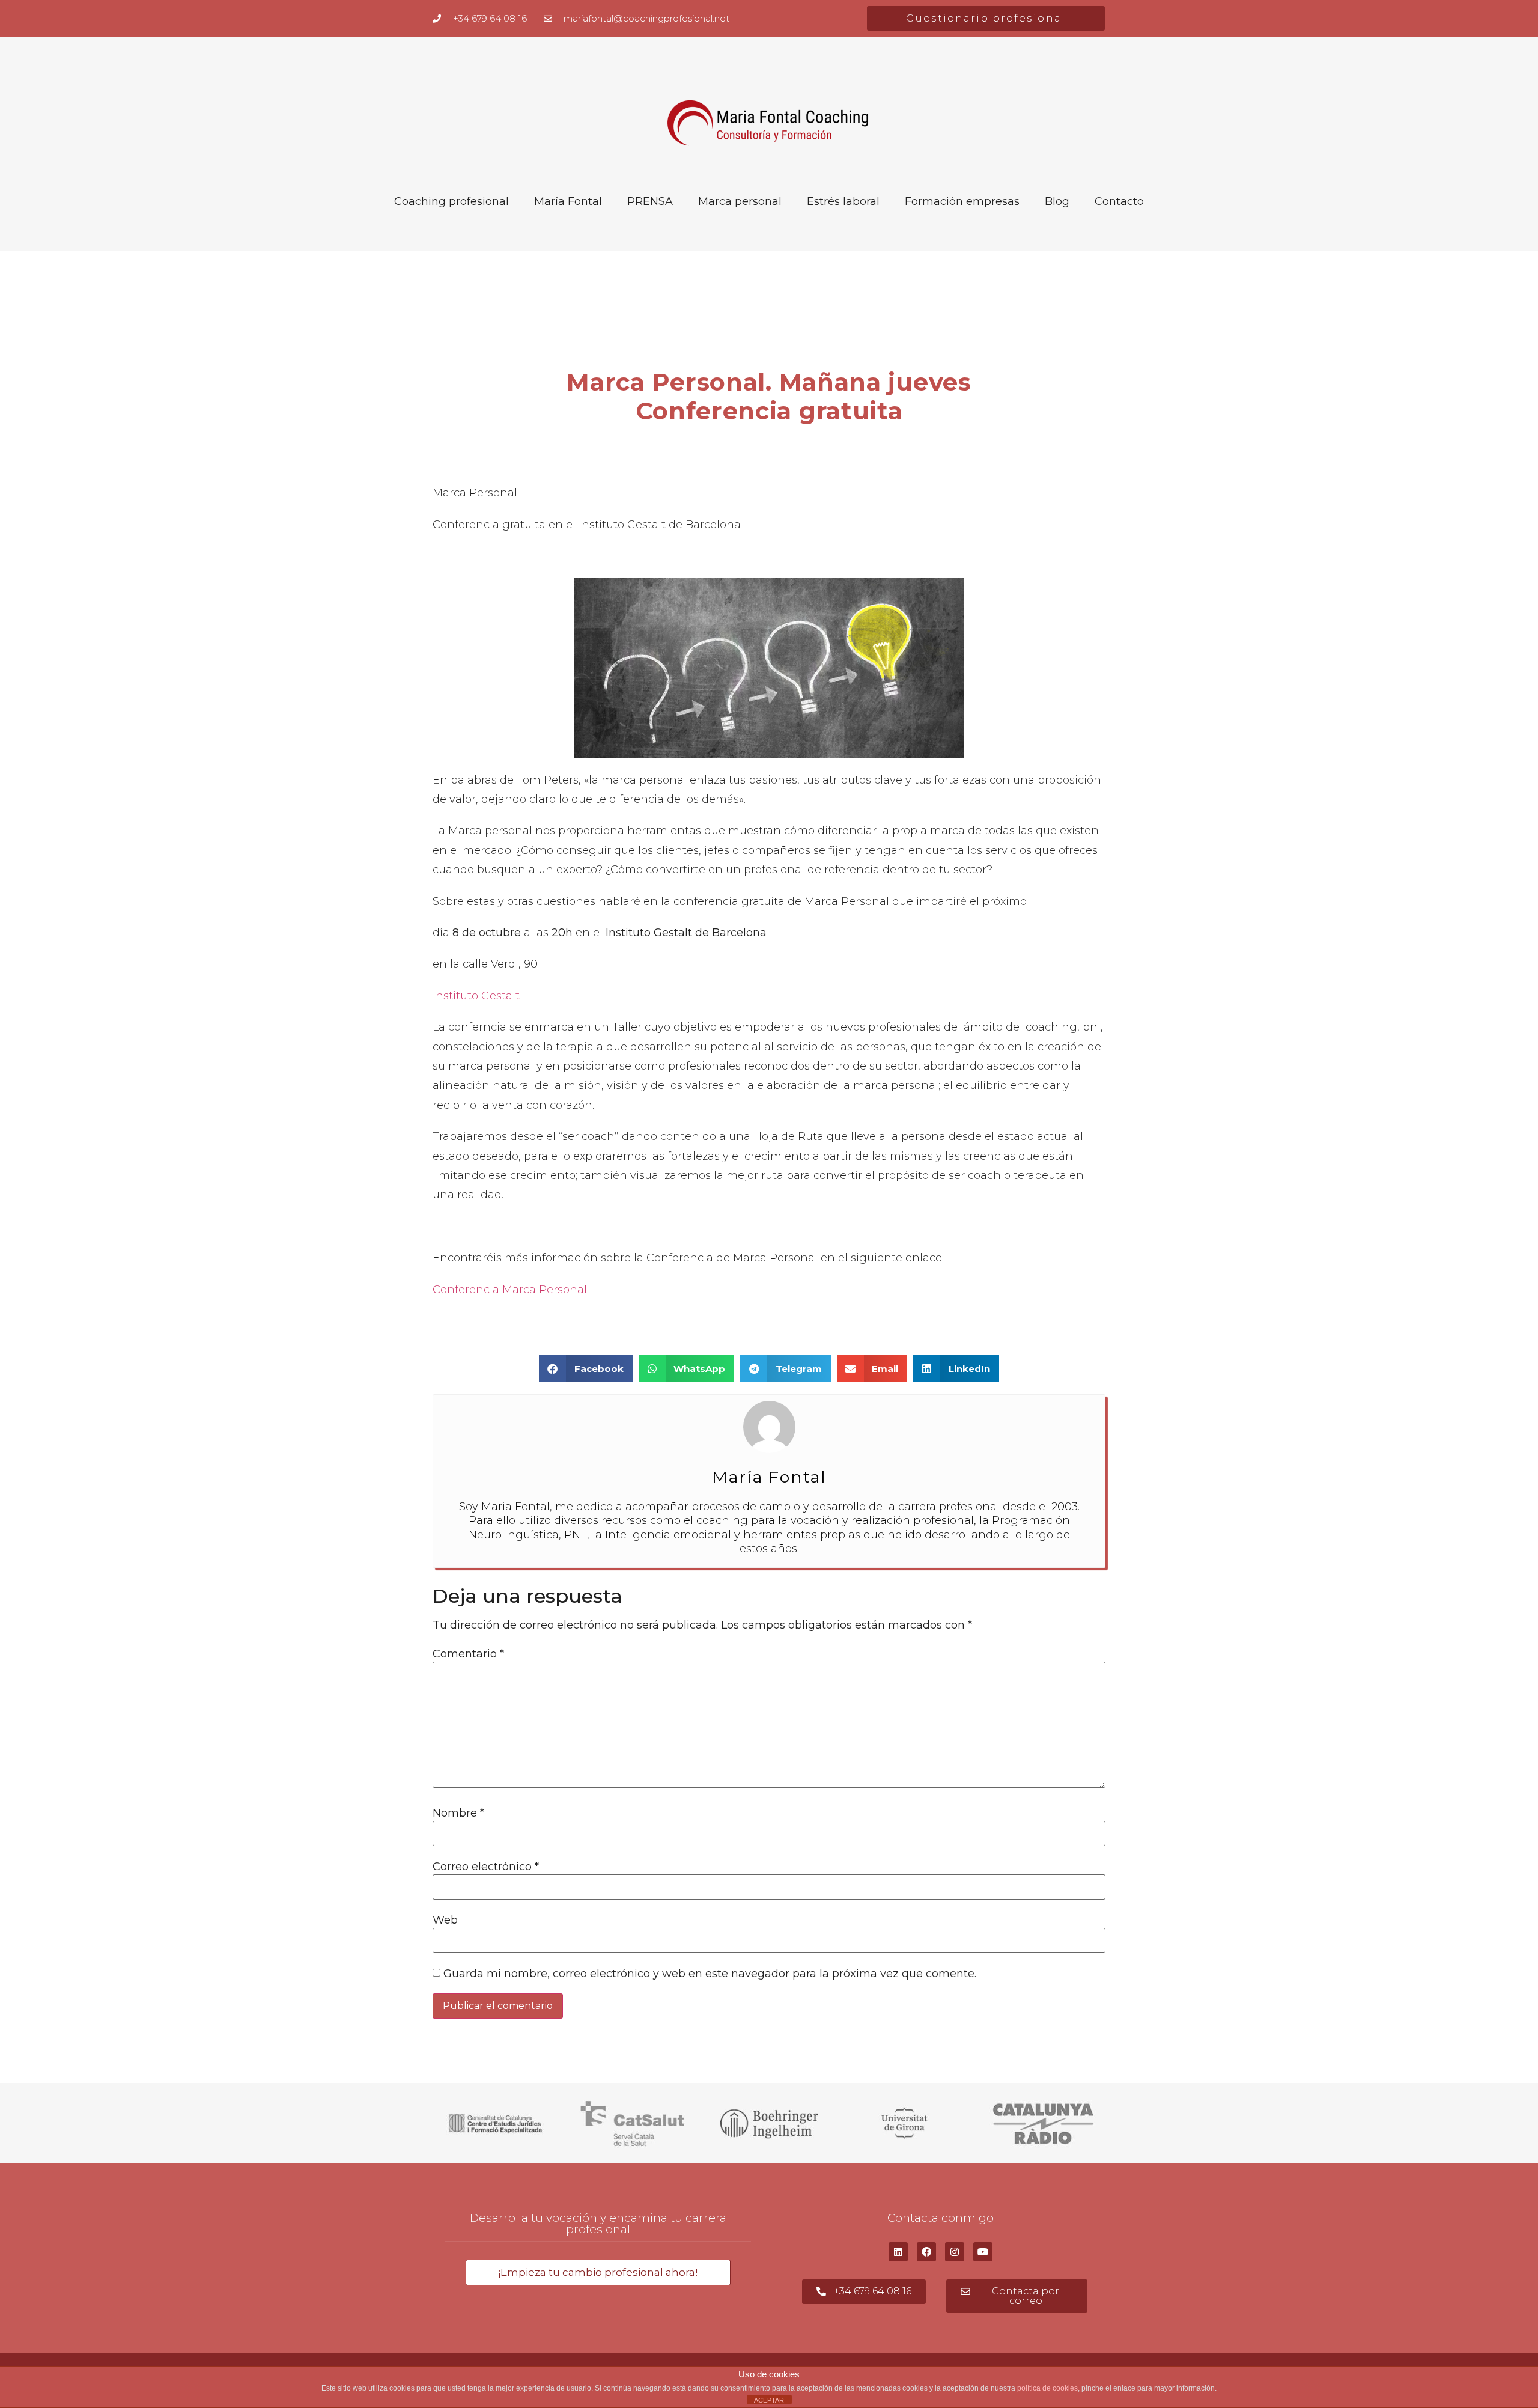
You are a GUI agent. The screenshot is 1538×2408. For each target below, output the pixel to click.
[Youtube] (983, 2252)
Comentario (468, 1654)
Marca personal (740, 201)
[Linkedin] (898, 2252)
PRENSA (650, 201)
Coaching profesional (451, 201)
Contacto (1119, 201)
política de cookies (1047, 2388)
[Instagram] (955, 2252)
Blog (1057, 201)
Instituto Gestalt (476, 996)
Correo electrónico (486, 1867)
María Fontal (568, 201)
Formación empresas (962, 201)
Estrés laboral (843, 201)
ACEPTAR (769, 2400)
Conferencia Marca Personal (510, 1290)
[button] (586, 1369)
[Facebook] (926, 2252)
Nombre (458, 1813)
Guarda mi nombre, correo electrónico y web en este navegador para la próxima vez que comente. (710, 1974)
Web (445, 1920)
